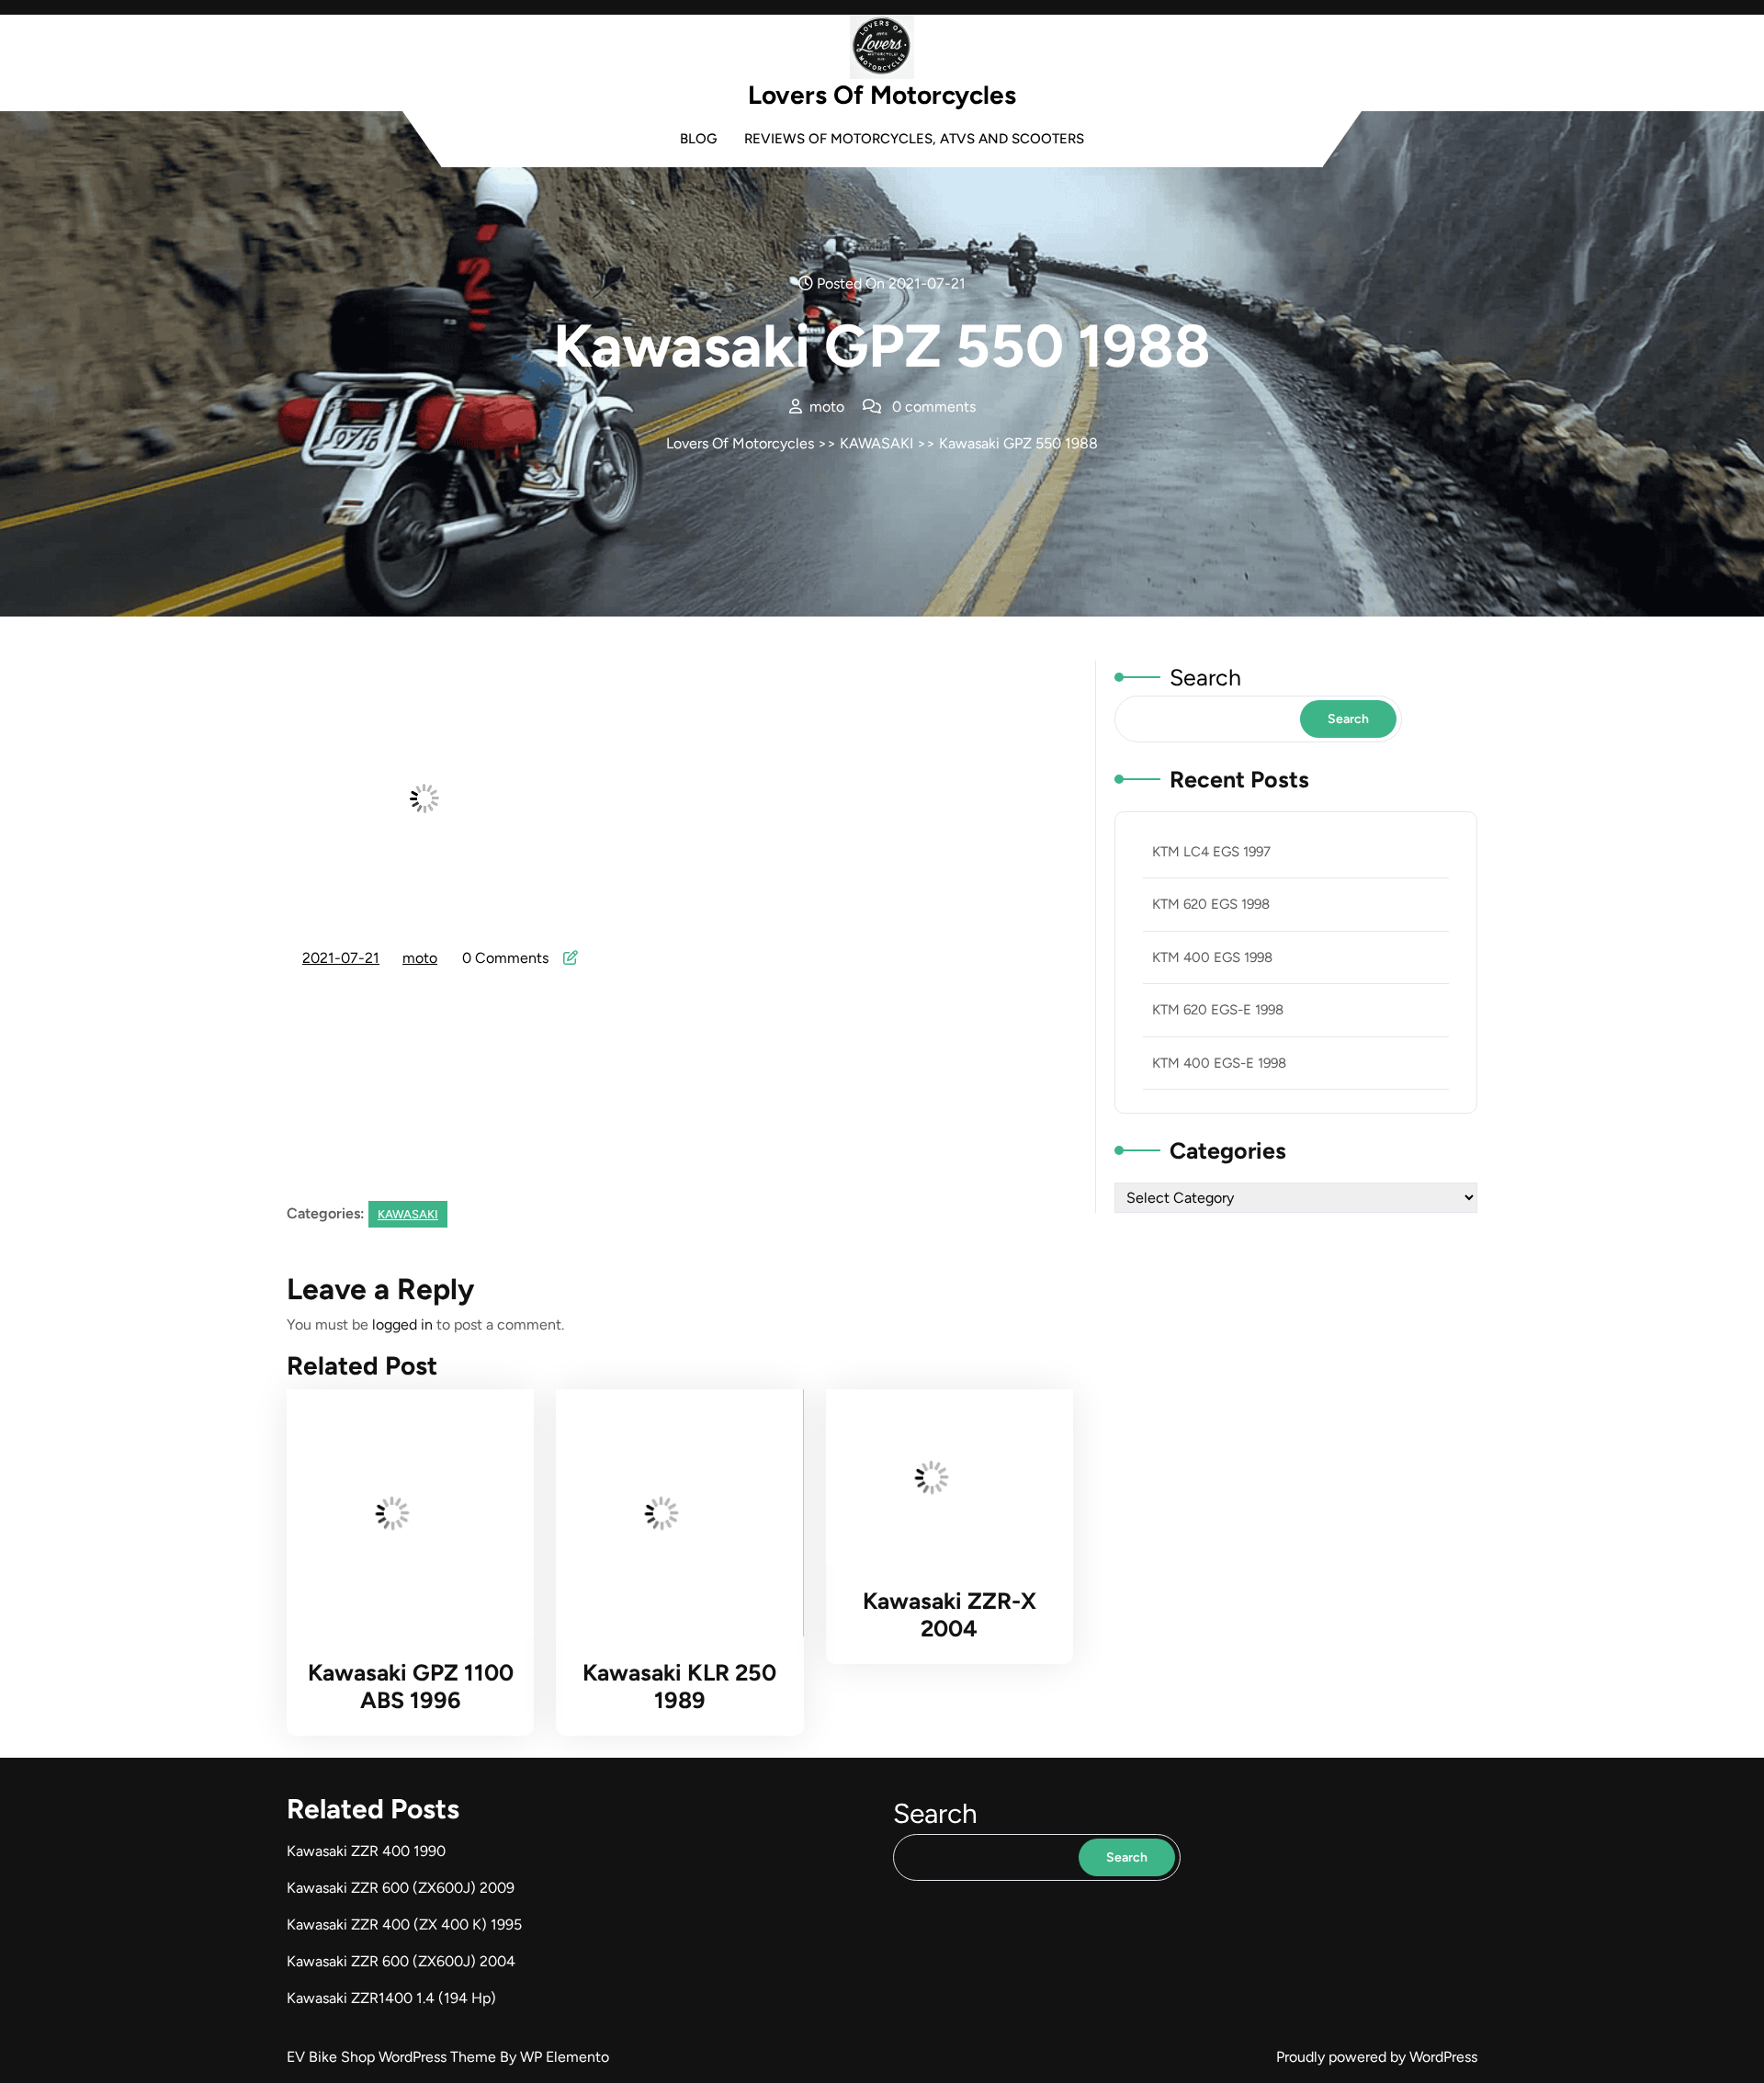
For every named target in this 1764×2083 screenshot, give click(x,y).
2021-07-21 (342, 960)
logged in (402, 1325)
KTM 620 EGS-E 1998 (1218, 1010)
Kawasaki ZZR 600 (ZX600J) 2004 (401, 1961)
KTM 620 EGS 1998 (1211, 904)
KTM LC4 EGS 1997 (1211, 852)
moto (421, 958)
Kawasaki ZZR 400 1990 (366, 1851)
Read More (401, 1513)
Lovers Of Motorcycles (882, 95)
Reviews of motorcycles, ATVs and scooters (914, 139)
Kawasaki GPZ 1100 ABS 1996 (411, 1686)
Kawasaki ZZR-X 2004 (950, 1614)
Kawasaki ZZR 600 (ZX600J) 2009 (401, 1888)
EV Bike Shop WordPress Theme (393, 2057)
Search (1205, 677)
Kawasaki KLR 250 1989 (679, 1686)
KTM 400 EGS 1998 (1212, 957)
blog (698, 139)
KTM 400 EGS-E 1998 (1219, 1063)
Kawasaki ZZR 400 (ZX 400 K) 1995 (404, 1925)
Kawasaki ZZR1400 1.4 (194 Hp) (391, 1998)
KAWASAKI (876, 443)
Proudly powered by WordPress (1377, 2057)
